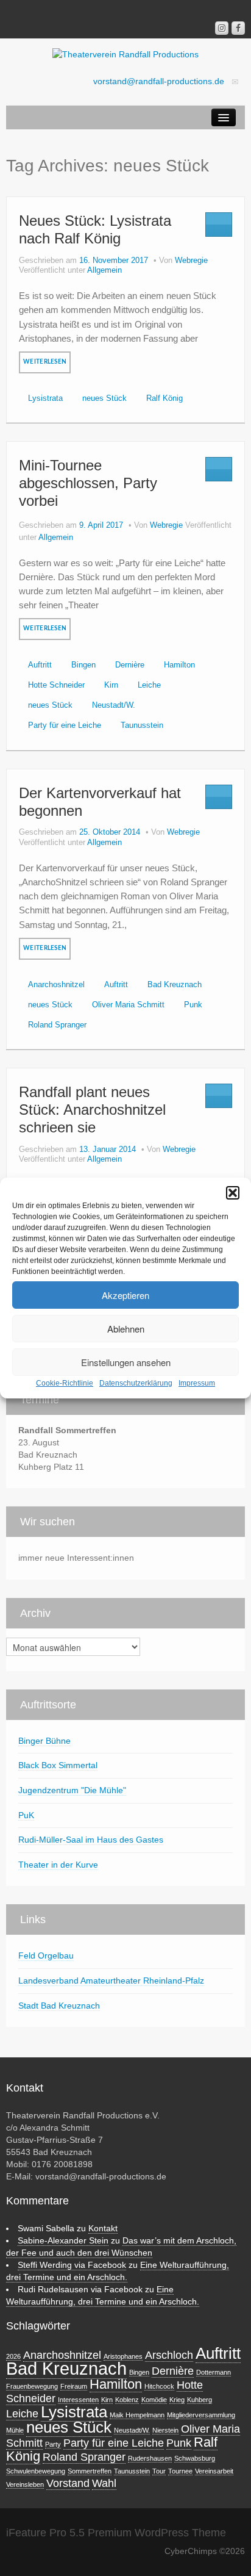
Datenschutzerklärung (136, 1383)
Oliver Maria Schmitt (128, 1005)
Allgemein (104, 270)
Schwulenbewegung (36, 2471)
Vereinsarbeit (214, 2471)
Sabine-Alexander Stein (63, 2240)
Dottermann (214, 2372)
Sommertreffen (90, 2471)
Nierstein (165, 2430)
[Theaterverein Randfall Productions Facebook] (238, 28)
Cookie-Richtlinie (65, 1383)
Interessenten (78, 2400)
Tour (159, 2471)
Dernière (130, 665)
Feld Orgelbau (46, 1955)
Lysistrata (45, 398)
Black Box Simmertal (58, 1765)
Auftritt (40, 665)
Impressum (197, 1383)
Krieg (177, 2400)
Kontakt (103, 2228)
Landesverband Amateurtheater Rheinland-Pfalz (111, 1981)
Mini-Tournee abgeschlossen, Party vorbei (88, 483)
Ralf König (164, 398)
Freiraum (74, 2386)
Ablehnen (126, 1329)
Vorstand (68, 2483)
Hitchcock (159, 2386)
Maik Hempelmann (137, 2415)
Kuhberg (200, 2400)
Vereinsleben (25, 2484)
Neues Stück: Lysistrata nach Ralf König (95, 229)
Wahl (104, 2483)
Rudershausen (150, 2458)
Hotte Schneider (56, 685)
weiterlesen (45, 362)
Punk (193, 1005)
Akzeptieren (125, 1295)
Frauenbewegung (32, 2386)
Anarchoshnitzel (56, 985)
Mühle (15, 2430)
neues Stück (104, 398)
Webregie (191, 261)
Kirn (111, 685)
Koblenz (127, 2400)
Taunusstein (142, 725)
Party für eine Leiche (65, 725)
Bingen (83, 665)
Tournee (180, 2471)
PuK (26, 1815)
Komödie (154, 2400)
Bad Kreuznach (175, 985)
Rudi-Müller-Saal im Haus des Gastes (91, 1840)
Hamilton (179, 665)
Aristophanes (123, 2356)
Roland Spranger (57, 1025)
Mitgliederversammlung (201, 2415)
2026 (13, 2356)
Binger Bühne (44, 1741)
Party (53, 2444)
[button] (233, 1193)
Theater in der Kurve (58, 1865)
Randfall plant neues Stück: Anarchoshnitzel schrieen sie (92, 1110)
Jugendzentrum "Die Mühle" (72, 1790)
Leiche (149, 685)
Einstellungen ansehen (126, 1362)
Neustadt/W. (114, 705)
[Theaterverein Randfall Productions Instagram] (222, 28)
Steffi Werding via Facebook (72, 2265)
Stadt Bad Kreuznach (59, 2006)
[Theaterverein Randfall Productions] (125, 54)
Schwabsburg (195, 2458)
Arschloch (169, 2355)
